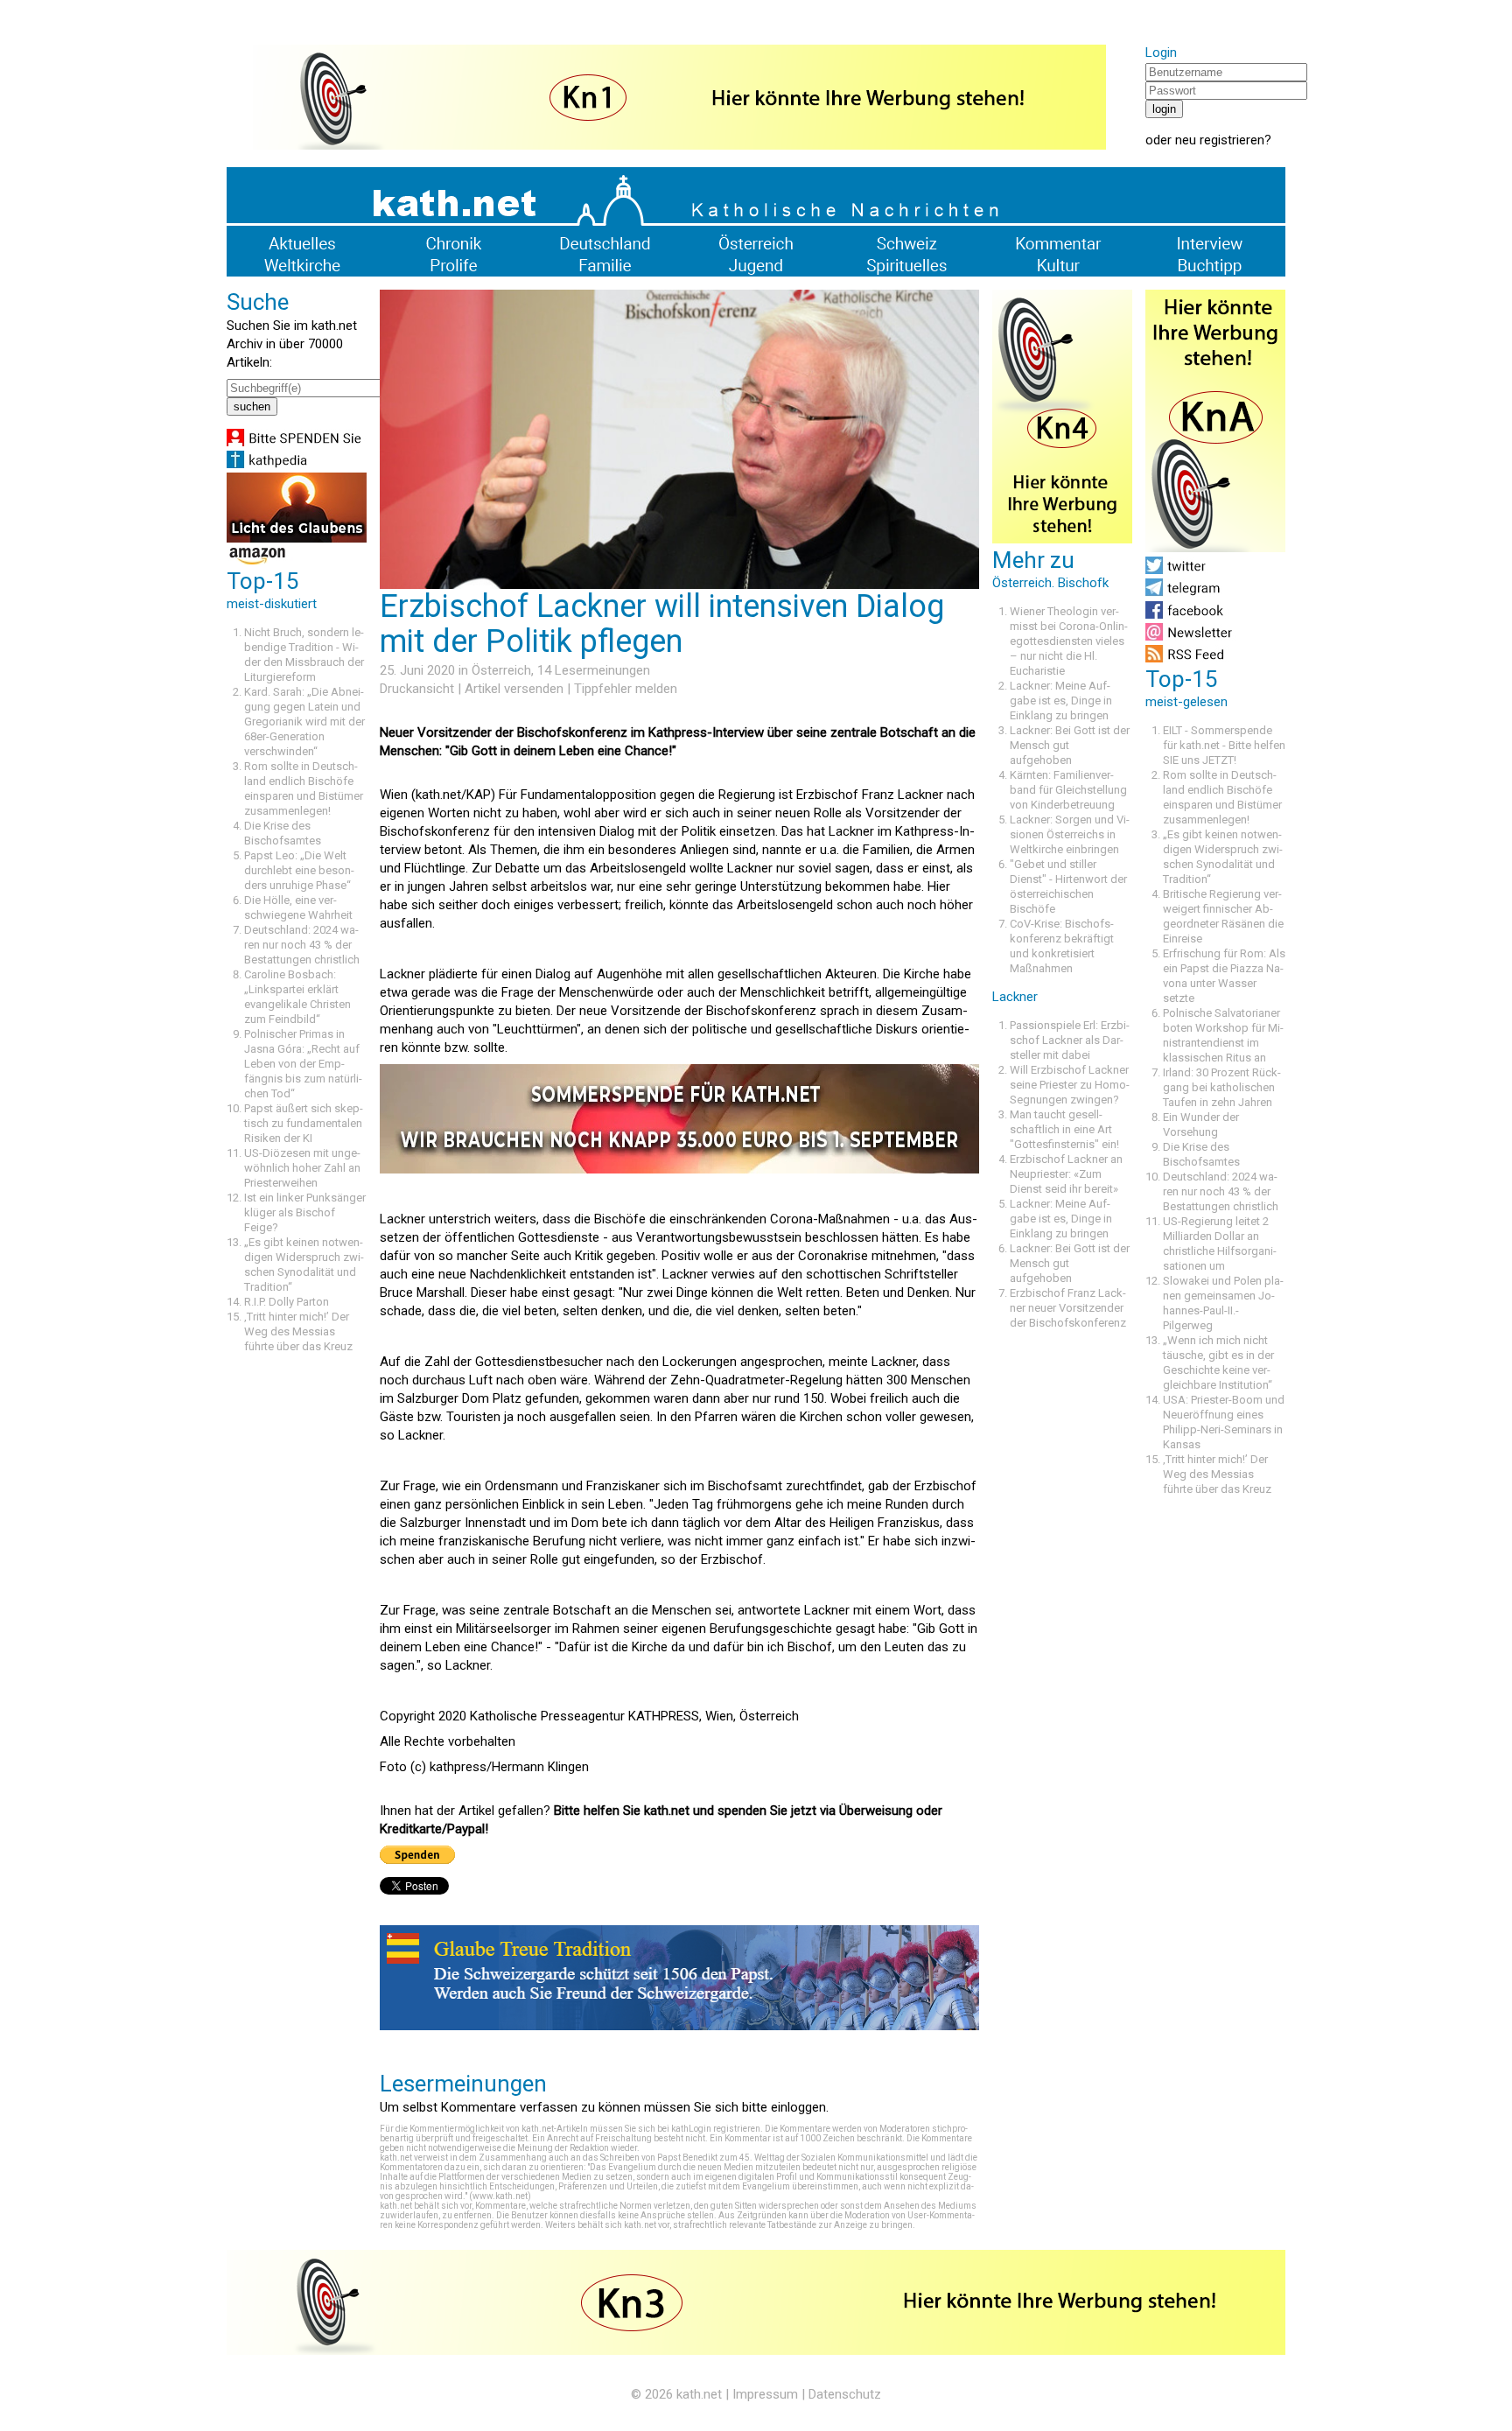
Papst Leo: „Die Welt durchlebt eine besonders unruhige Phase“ (299, 870)
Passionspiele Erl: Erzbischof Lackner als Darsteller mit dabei (1070, 1040)
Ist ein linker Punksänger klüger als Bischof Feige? (305, 1212)
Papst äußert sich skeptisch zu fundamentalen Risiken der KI (304, 1123)
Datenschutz (845, 2394)
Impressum (765, 2394)
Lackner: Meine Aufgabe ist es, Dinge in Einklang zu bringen (1061, 701)
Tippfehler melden (626, 689)
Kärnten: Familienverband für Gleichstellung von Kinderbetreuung (1068, 790)
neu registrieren (1220, 140)
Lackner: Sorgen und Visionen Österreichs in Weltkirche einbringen (1070, 834)
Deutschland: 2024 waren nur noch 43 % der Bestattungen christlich (302, 945)
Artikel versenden (514, 689)
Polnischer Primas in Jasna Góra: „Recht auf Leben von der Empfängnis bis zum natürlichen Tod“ (303, 1064)
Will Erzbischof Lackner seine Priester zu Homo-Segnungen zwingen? (1070, 1085)
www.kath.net (500, 2196)
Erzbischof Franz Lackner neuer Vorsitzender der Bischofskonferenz (1068, 1308)
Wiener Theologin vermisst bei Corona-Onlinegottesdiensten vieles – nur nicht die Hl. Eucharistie (1069, 641)
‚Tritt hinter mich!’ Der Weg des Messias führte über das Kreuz (298, 1331)
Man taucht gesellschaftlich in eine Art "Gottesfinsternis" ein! (1064, 1129)
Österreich (501, 670)
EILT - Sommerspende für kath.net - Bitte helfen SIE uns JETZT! (1224, 745)
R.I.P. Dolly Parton (287, 1302)
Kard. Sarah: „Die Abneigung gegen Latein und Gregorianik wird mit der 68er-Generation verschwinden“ (304, 722)
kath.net (699, 2394)
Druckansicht (417, 689)
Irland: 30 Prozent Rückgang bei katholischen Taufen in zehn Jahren (1222, 1087)
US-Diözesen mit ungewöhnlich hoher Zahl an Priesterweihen (302, 1168)
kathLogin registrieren (716, 2129)
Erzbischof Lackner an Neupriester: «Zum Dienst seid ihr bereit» (1066, 1174)
